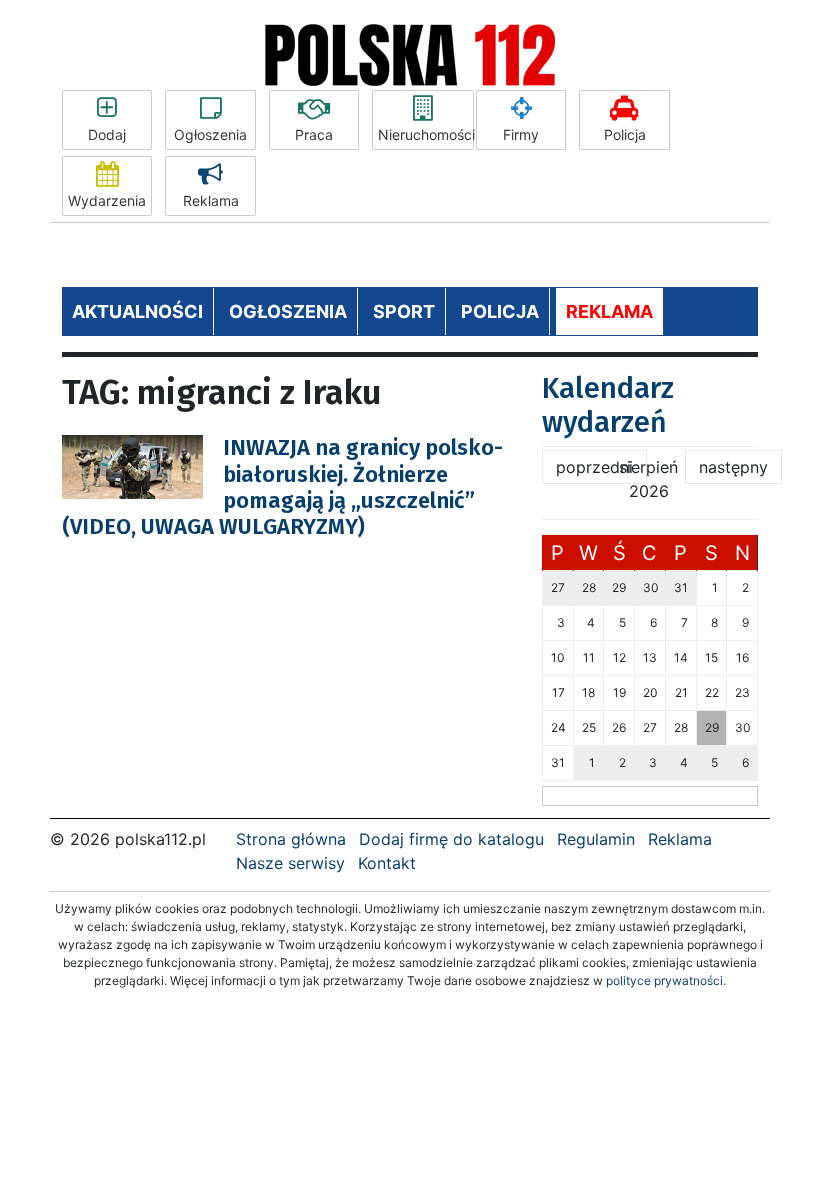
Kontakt (387, 863)
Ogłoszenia (210, 134)
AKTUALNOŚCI (137, 311)
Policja (625, 134)
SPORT (404, 311)
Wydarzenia (107, 200)
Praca (314, 134)
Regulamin (596, 839)
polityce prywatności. (666, 980)
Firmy (521, 134)
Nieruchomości (426, 134)
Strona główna (291, 839)
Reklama (211, 200)
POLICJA (500, 311)
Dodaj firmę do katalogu (451, 839)
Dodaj (107, 134)
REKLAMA (609, 311)
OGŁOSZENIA (288, 311)
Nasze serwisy (290, 863)
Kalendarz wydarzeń (608, 405)
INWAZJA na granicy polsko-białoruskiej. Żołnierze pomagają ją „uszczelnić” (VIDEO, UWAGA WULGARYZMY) (282, 487)
